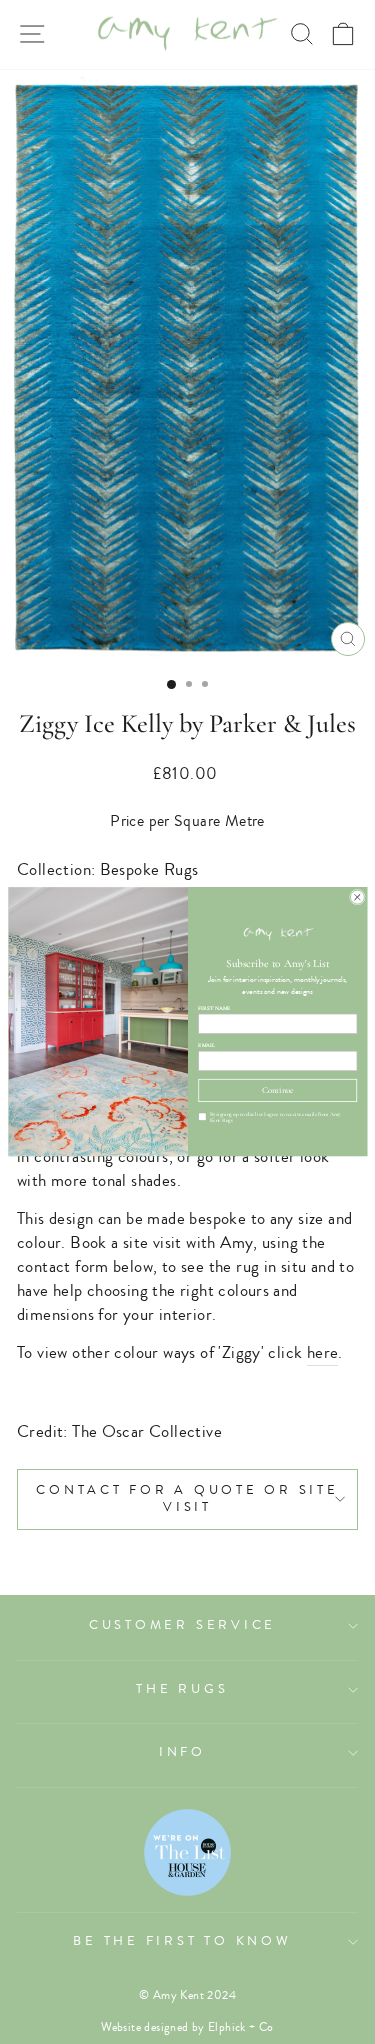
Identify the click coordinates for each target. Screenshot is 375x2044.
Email (206, 1045)
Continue (277, 1090)
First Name (214, 1008)
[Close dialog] (357, 897)
